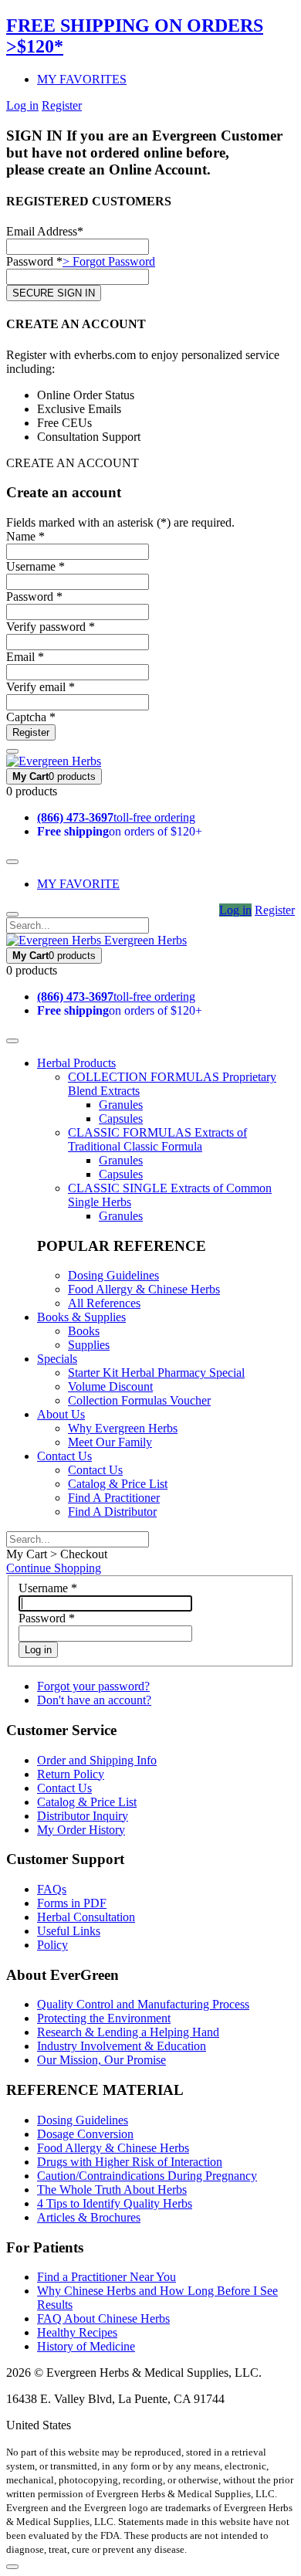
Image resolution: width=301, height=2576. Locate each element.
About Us (61, 1414)
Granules (121, 1105)
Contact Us (64, 1456)
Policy (52, 1945)
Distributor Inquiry (83, 1816)
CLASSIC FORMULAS (157, 1139)
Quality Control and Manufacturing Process (143, 2004)
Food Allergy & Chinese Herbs (144, 1289)
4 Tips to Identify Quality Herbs (115, 2203)
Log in (22, 105)
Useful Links (69, 1931)
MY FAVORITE (78, 884)
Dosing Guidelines (113, 1275)
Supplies (89, 1345)
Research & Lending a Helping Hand (128, 2032)
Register (62, 105)
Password (47, 1618)
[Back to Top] (12, 2567)
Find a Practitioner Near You (107, 2277)
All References (104, 1303)
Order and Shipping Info (97, 1760)
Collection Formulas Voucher (139, 1400)
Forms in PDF (72, 1903)
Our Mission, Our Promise (101, 2060)
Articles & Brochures (89, 2217)
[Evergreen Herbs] (54, 761)
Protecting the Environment (104, 2018)
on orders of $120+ (120, 831)
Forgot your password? (93, 1686)
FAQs (52, 1889)
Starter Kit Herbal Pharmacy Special (156, 1373)
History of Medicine (86, 2346)
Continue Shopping (54, 1568)
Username (48, 1588)
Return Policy (71, 1774)
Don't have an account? (94, 1700)
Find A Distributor (112, 1512)
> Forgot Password (109, 261)
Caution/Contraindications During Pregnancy (147, 2176)
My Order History (81, 1830)
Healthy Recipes (77, 2332)
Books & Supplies (81, 1317)
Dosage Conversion (85, 2134)
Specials (57, 1359)
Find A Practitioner (114, 1498)
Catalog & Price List (118, 1484)
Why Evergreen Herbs (123, 1428)
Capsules (121, 1119)
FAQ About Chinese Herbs (103, 2318)
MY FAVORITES (82, 79)
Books (84, 1331)
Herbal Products (76, 1063)
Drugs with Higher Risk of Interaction (130, 2162)
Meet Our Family (110, 1442)
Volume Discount (110, 1386)
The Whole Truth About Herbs (112, 2190)
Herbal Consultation (86, 1917)
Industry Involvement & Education (122, 2046)
